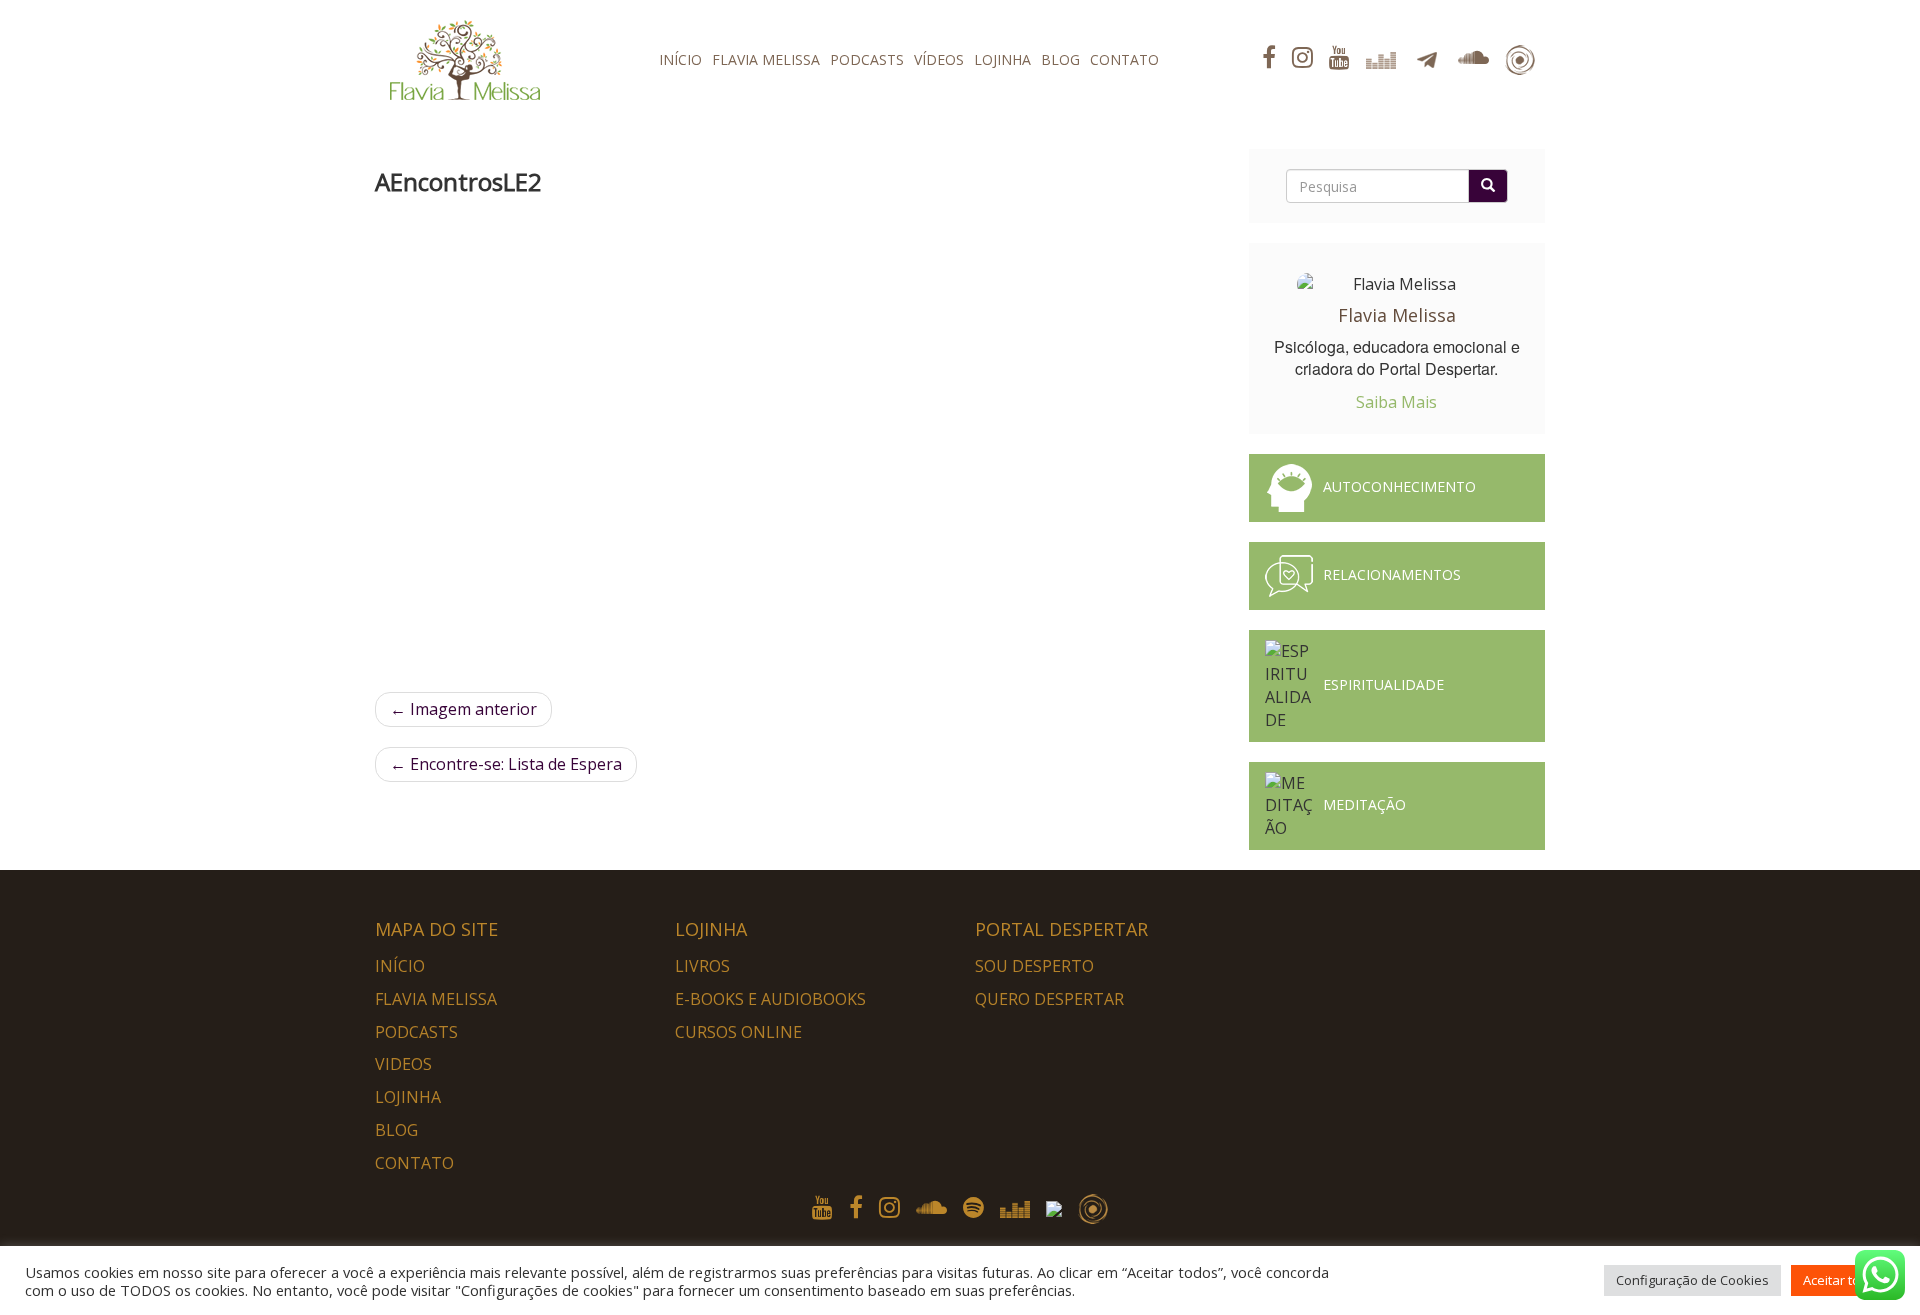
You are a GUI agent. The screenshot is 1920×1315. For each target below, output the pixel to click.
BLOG (1060, 59)
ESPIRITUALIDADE (1383, 684)
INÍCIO (680, 59)
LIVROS (702, 966)
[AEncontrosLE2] (765, 448)
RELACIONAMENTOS (1392, 574)
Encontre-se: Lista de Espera (506, 764)
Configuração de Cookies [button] (1692, 1280)
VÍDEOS (939, 59)
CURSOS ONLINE (738, 1032)
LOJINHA (1002, 59)
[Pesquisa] (1488, 186)
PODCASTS (867, 59)
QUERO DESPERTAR (1049, 999)
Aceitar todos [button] (1843, 1280)
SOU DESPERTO (1034, 966)
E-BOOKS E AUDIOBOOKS (770, 999)
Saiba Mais (1396, 402)
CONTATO (1124, 59)
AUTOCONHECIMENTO (1399, 486)
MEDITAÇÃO (1364, 804)
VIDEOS (403, 1064)
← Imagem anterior (463, 709)
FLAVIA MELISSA (766, 59)
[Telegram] (1057, 1206)
